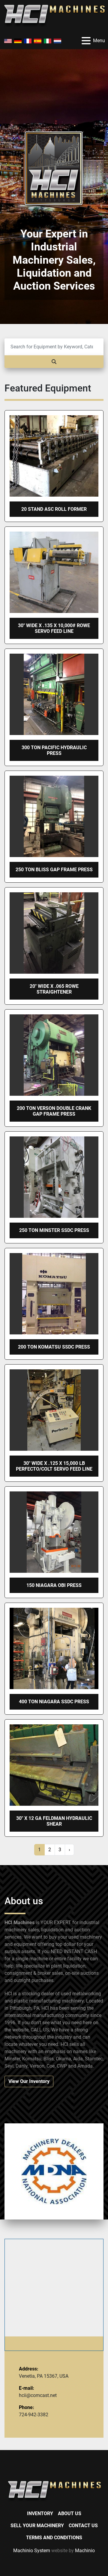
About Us (70, 2513)
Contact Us (83, 2526)
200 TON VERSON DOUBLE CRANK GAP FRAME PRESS (54, 1111)
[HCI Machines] (54, 2491)
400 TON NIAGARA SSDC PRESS (54, 1702)
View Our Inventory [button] (29, 2081)
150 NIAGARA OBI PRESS (54, 1585)
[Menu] (86, 41)
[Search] (54, 362)
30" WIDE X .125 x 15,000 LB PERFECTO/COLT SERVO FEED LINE (54, 1466)
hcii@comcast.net (38, 2395)
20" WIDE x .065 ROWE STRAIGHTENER (54, 989)
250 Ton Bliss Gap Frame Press (54, 870)
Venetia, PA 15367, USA (44, 2376)
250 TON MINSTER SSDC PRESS (54, 1230)
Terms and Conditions (54, 2538)
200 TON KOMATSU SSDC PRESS (54, 1347)
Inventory (40, 2513)
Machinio (85, 2551)
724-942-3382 (34, 2415)
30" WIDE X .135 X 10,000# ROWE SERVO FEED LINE (54, 628)
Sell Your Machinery (37, 2526)
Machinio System (32, 2551)
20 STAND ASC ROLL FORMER (54, 509)
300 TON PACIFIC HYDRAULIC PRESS (54, 750)
